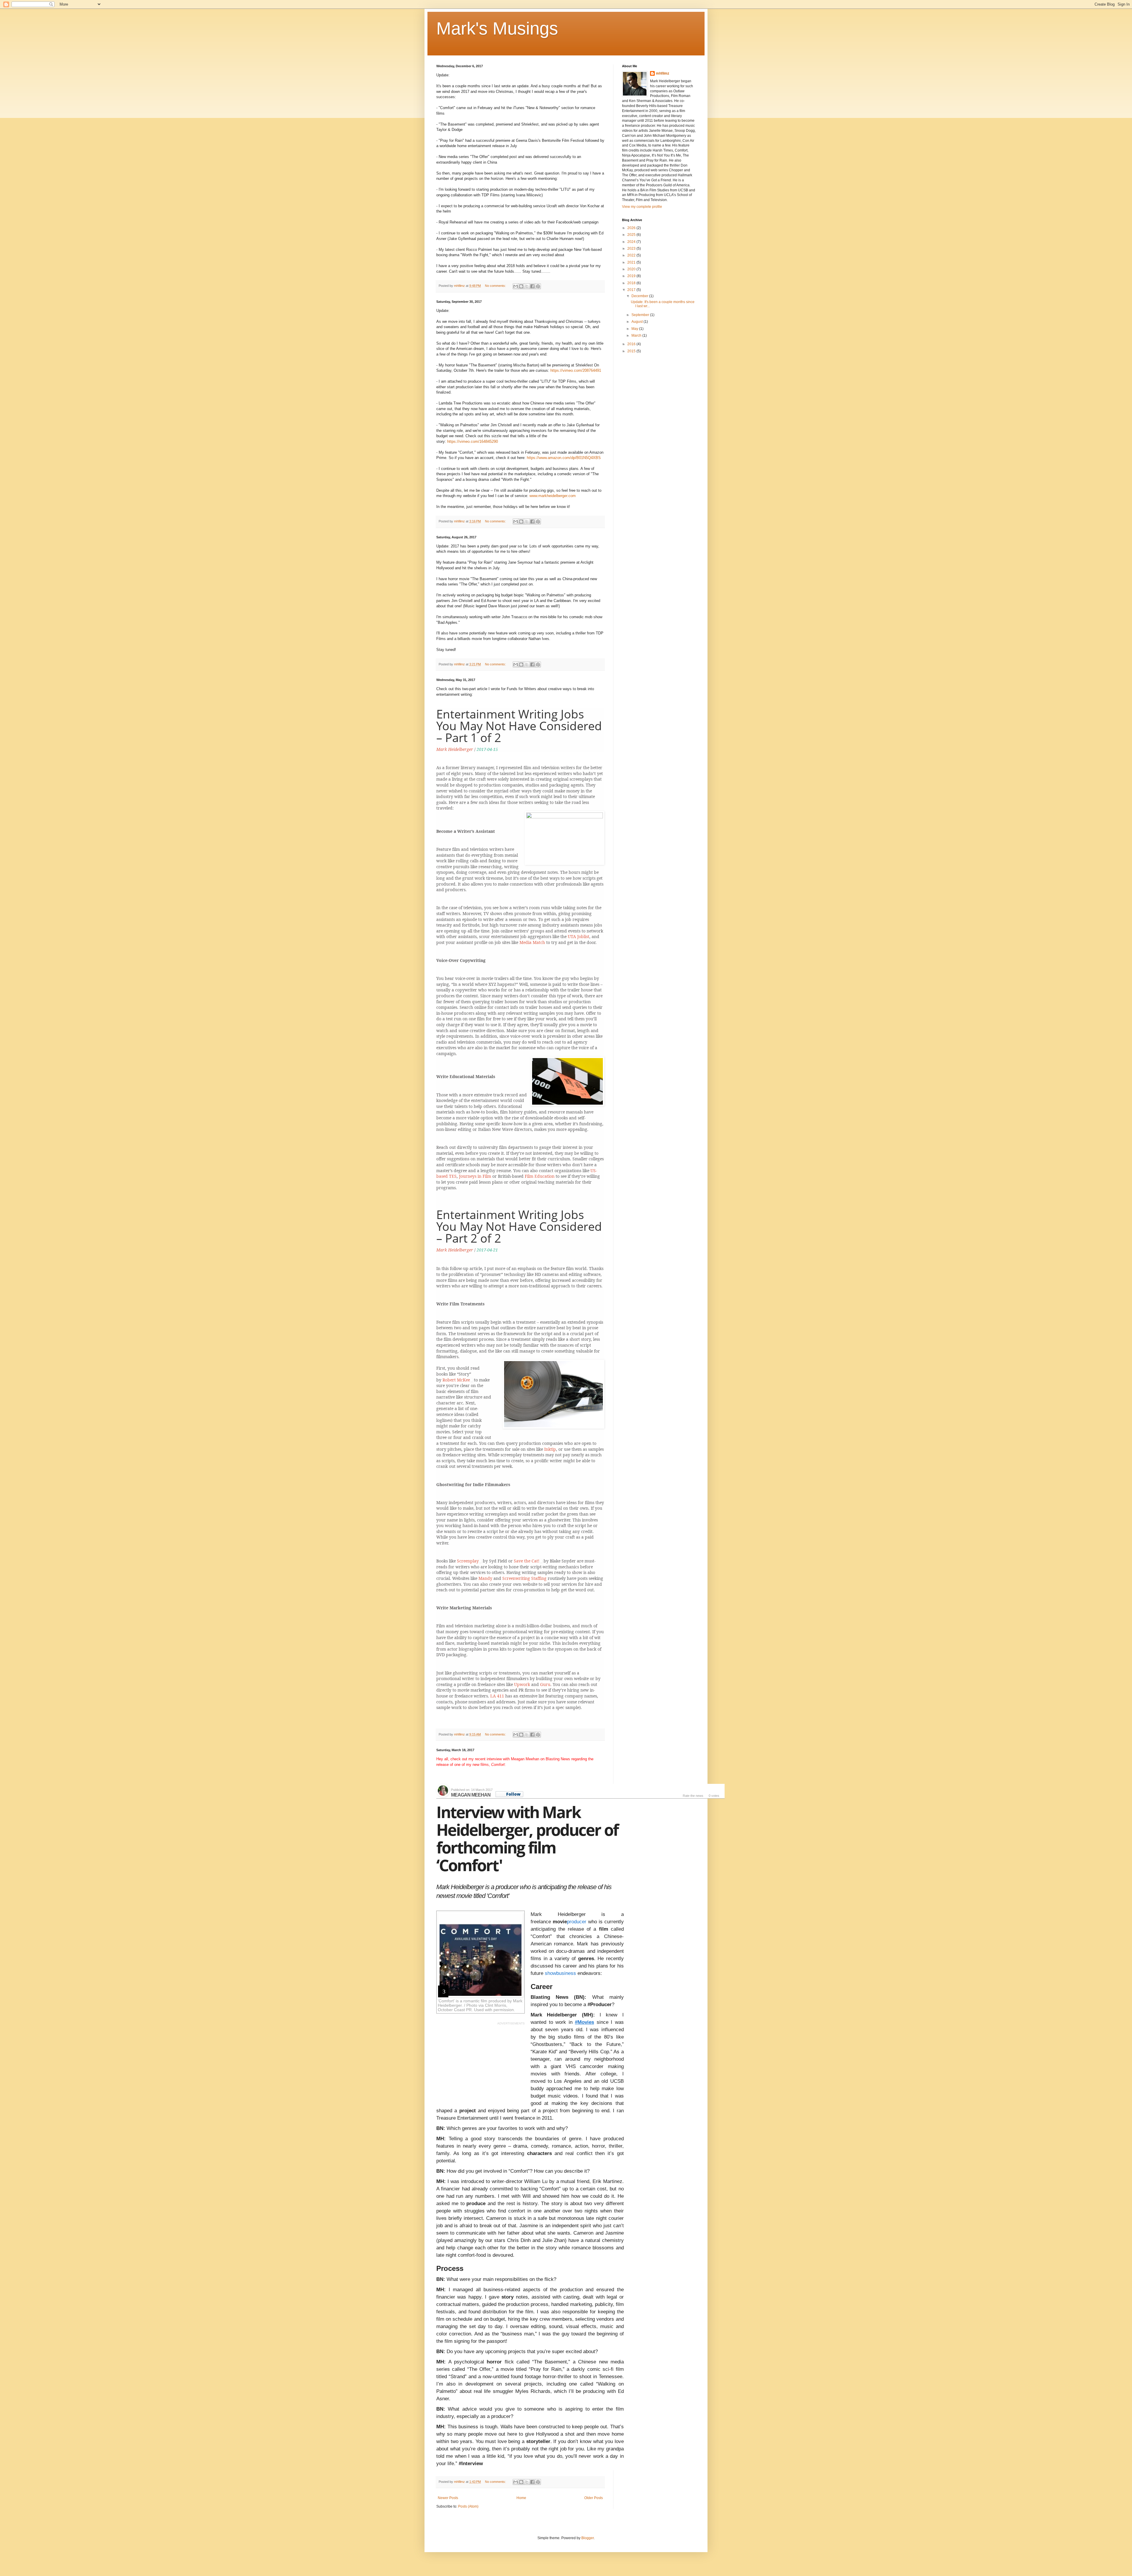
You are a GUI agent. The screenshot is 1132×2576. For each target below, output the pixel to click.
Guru (545, 1684)
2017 (632, 290)
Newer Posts (448, 2498)
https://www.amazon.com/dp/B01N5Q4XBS (564, 458)
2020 (632, 269)
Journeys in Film (475, 1176)
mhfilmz (663, 73)
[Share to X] (527, 286)
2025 (632, 235)
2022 (632, 255)
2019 (632, 276)
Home (521, 2498)
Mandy (485, 1578)
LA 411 (498, 1696)
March (637, 335)
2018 (632, 283)
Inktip (550, 1449)
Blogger (588, 2538)
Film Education (539, 1176)
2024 (632, 242)
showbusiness (561, 1973)
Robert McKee (456, 1380)
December (640, 296)
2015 (632, 351)
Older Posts (594, 2498)
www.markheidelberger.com (553, 496)
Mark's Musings (497, 28)
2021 (632, 262)
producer (577, 1922)
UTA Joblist (579, 936)
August (637, 322)
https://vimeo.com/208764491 (576, 370)
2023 (632, 249)
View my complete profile (642, 207)
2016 (632, 344)
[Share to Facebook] (532, 286)
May (635, 329)
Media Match (532, 942)
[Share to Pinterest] (538, 286)
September (641, 315)
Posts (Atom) (468, 2506)
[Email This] (516, 286)
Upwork (522, 1684)
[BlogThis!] (521, 286)
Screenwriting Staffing (524, 1578)
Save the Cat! (527, 1561)
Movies (586, 2022)
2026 (632, 228)
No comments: (496, 286)
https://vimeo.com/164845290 (473, 441)
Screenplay (468, 1561)
